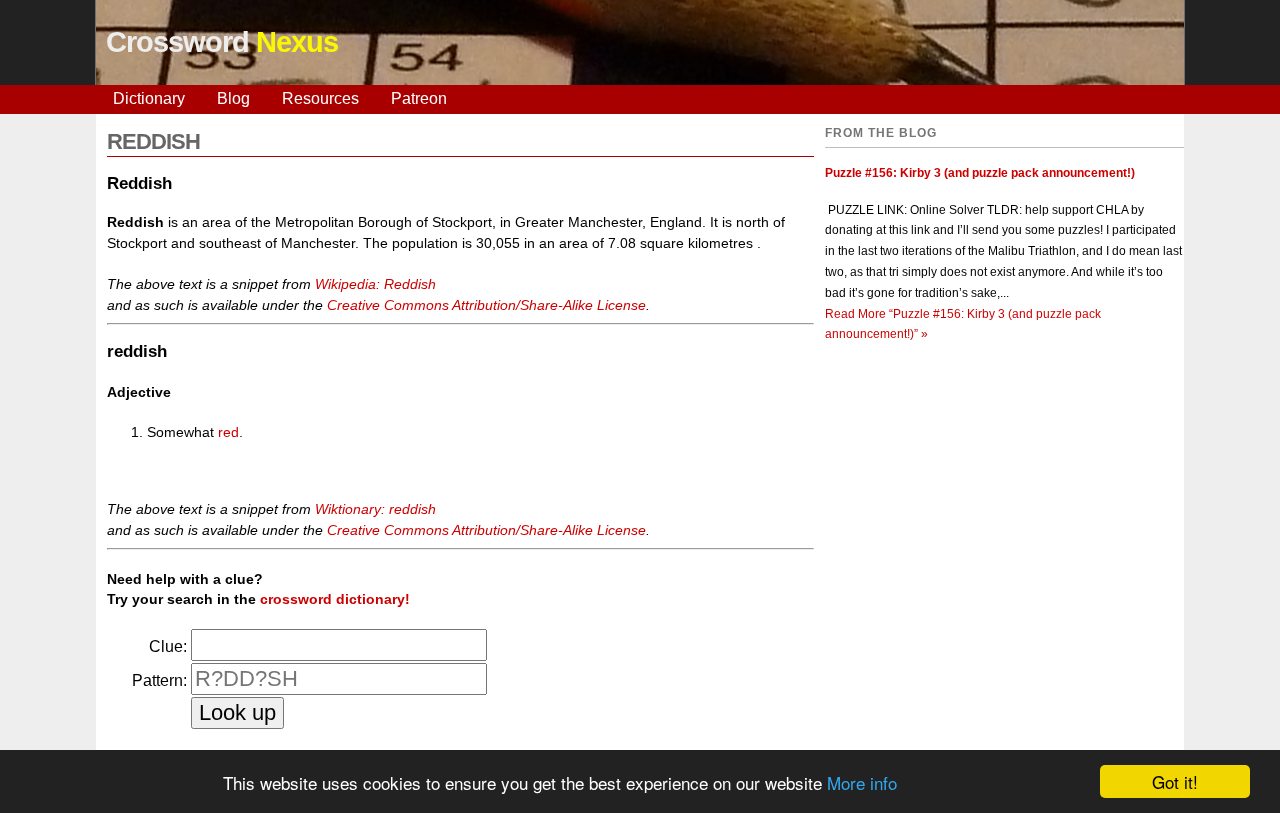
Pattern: (159, 680)
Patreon (419, 98)
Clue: (168, 646)
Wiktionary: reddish (375, 509)
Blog (233, 98)
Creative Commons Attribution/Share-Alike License (486, 305)
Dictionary (149, 98)
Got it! (1175, 781)
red (228, 432)
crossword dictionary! (335, 599)
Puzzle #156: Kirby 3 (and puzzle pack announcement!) (980, 173)
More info (862, 782)
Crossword (222, 42)
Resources (320, 98)
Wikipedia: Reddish (375, 284)
